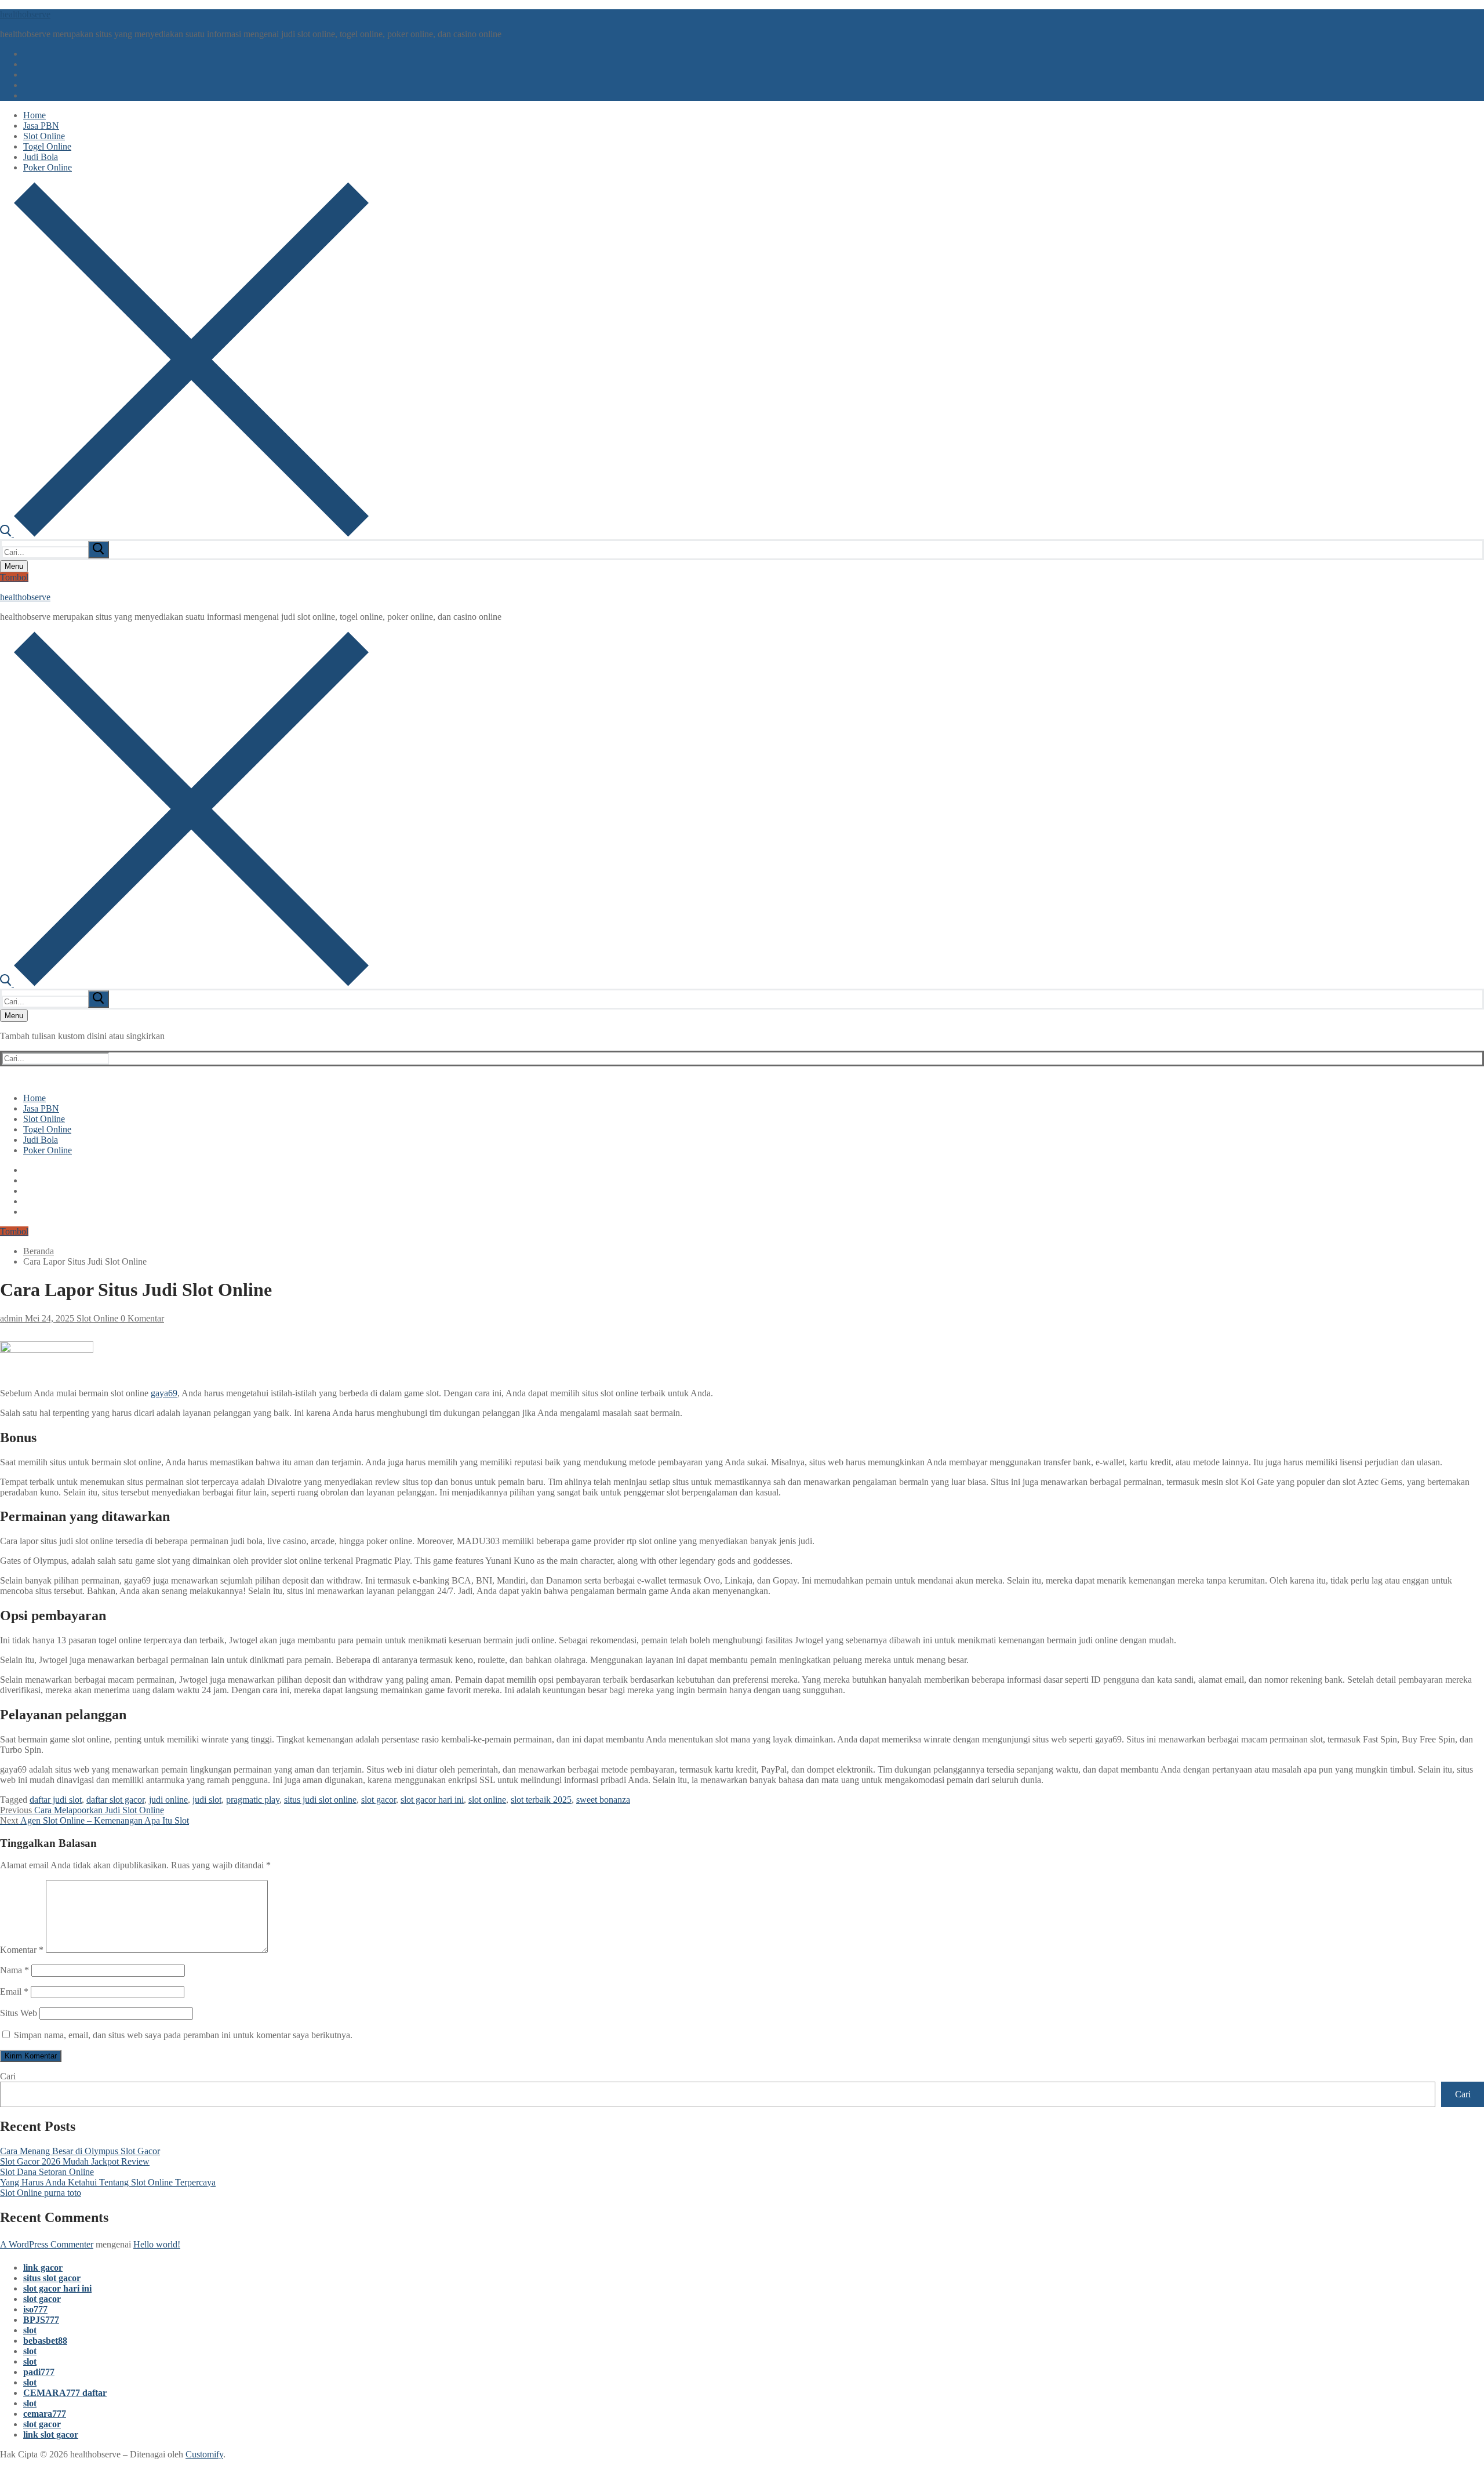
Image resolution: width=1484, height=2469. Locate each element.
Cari (8, 2076)
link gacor (43, 2268)
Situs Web (19, 2013)
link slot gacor (51, 2434)
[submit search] (99, 550)
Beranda (39, 1251)
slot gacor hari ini (432, 1800)
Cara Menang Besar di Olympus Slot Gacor (80, 2151)
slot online (487, 1800)
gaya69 (164, 1393)
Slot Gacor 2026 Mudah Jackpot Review (75, 2161)
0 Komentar (141, 1318)
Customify (204, 2454)
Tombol (14, 577)
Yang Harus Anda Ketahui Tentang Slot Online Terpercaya (108, 2182)
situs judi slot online (320, 1800)
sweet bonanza (603, 1800)
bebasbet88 (45, 2341)
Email (14, 1991)
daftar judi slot (56, 1800)
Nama (14, 1970)
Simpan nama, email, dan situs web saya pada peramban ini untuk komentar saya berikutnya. (183, 2035)
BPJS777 (41, 2320)
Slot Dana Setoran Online (47, 2172)
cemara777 (45, 2414)
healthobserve (25, 14)
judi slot (207, 1800)
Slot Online (96, 1318)
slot (30, 2330)
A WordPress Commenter (47, 2244)
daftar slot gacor (115, 1800)
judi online (168, 1800)
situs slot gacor (52, 2278)
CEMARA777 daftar (65, 2393)
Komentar (22, 1950)
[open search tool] (184, 534)
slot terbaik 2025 (541, 1800)
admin (11, 1318)
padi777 (39, 2372)
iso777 (35, 2309)
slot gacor (379, 1800)
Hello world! (157, 2244)
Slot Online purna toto (41, 2193)
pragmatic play (253, 1800)
